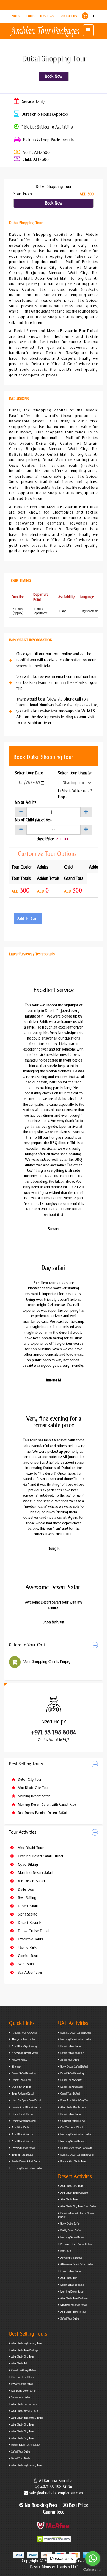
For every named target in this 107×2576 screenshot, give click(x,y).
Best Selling (26, 1898)
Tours (31, 16)
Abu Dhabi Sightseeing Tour (27, 2343)
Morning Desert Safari (34, 1796)
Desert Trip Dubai (21, 2080)
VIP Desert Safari (31, 1881)
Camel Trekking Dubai (23, 2370)
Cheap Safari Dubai (71, 2271)
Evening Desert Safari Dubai (40, 1856)
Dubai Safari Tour (21, 2087)
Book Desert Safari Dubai (74, 2067)
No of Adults (26, 803)
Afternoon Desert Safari (25, 2053)
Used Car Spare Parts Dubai (26, 2100)
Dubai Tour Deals (21, 2458)
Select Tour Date (29, 773)
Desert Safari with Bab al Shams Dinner (76, 2215)
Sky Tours (25, 1964)
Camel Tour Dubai (70, 2094)
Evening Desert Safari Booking (77, 2155)
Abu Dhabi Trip (69, 2278)
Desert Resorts (29, 1923)
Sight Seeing (27, 1914)
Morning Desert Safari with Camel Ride (46, 1805)
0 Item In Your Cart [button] (27, 1645)
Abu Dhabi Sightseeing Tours (27, 2418)
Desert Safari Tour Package (26, 2445)
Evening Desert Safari (23, 2148)
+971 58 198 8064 (53, 1732)
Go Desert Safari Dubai (73, 2121)
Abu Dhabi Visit (20, 2127)
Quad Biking (27, 1864)
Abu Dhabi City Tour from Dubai (78, 2206)
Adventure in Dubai (71, 2258)
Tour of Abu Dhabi (22, 2155)
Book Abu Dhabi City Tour (75, 2100)
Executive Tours (30, 1939)
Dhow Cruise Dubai (33, 1931)
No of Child (33, 820)
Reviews (48, 16)
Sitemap (16, 2067)
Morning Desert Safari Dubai (76, 2039)
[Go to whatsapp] (93, 2558)
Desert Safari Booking (23, 2073)
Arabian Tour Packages (24, 2033)
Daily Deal (26, 1889)
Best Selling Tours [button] (26, 1764)
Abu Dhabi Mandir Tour (73, 2107)
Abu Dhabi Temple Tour (73, 2312)
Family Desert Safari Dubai (26, 2162)
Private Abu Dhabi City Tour (27, 2107)
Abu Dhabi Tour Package (74, 2193)
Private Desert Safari (22, 2384)
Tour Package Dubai (23, 2094)
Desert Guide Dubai (22, 2114)
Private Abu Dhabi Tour (73, 2162)
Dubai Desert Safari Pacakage (76, 2148)
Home (17, 16)
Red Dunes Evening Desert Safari (42, 1813)
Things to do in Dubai (23, 2039)
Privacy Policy (19, 2060)
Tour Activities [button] (23, 1832)
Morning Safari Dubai (72, 2141)
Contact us (68, 16)
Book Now (54, 76)
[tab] (53, 1645)
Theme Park (27, 1947)
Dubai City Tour (29, 1780)
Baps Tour (66, 2251)
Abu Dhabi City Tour (33, 1788)
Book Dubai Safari (70, 2224)
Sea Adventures (30, 1972)
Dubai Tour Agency (71, 2080)
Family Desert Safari (71, 2230)
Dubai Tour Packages (72, 2087)
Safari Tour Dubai (70, 2060)
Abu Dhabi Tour (69, 2200)
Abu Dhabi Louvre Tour (24, 2404)
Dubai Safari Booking (72, 2073)
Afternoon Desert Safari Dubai (77, 2264)
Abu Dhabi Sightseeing (24, 2046)
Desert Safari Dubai (71, 2046)
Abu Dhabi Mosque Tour (25, 2411)
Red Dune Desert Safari (24, 2391)
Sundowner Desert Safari (74, 2305)
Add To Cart (28, 919)
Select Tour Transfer (75, 773)
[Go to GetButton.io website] (93, 2570)
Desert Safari (27, 1906)
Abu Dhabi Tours (31, 1848)
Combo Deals (28, 1956)
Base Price (45, 839)
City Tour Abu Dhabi (72, 2127)
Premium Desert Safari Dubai (76, 2244)
